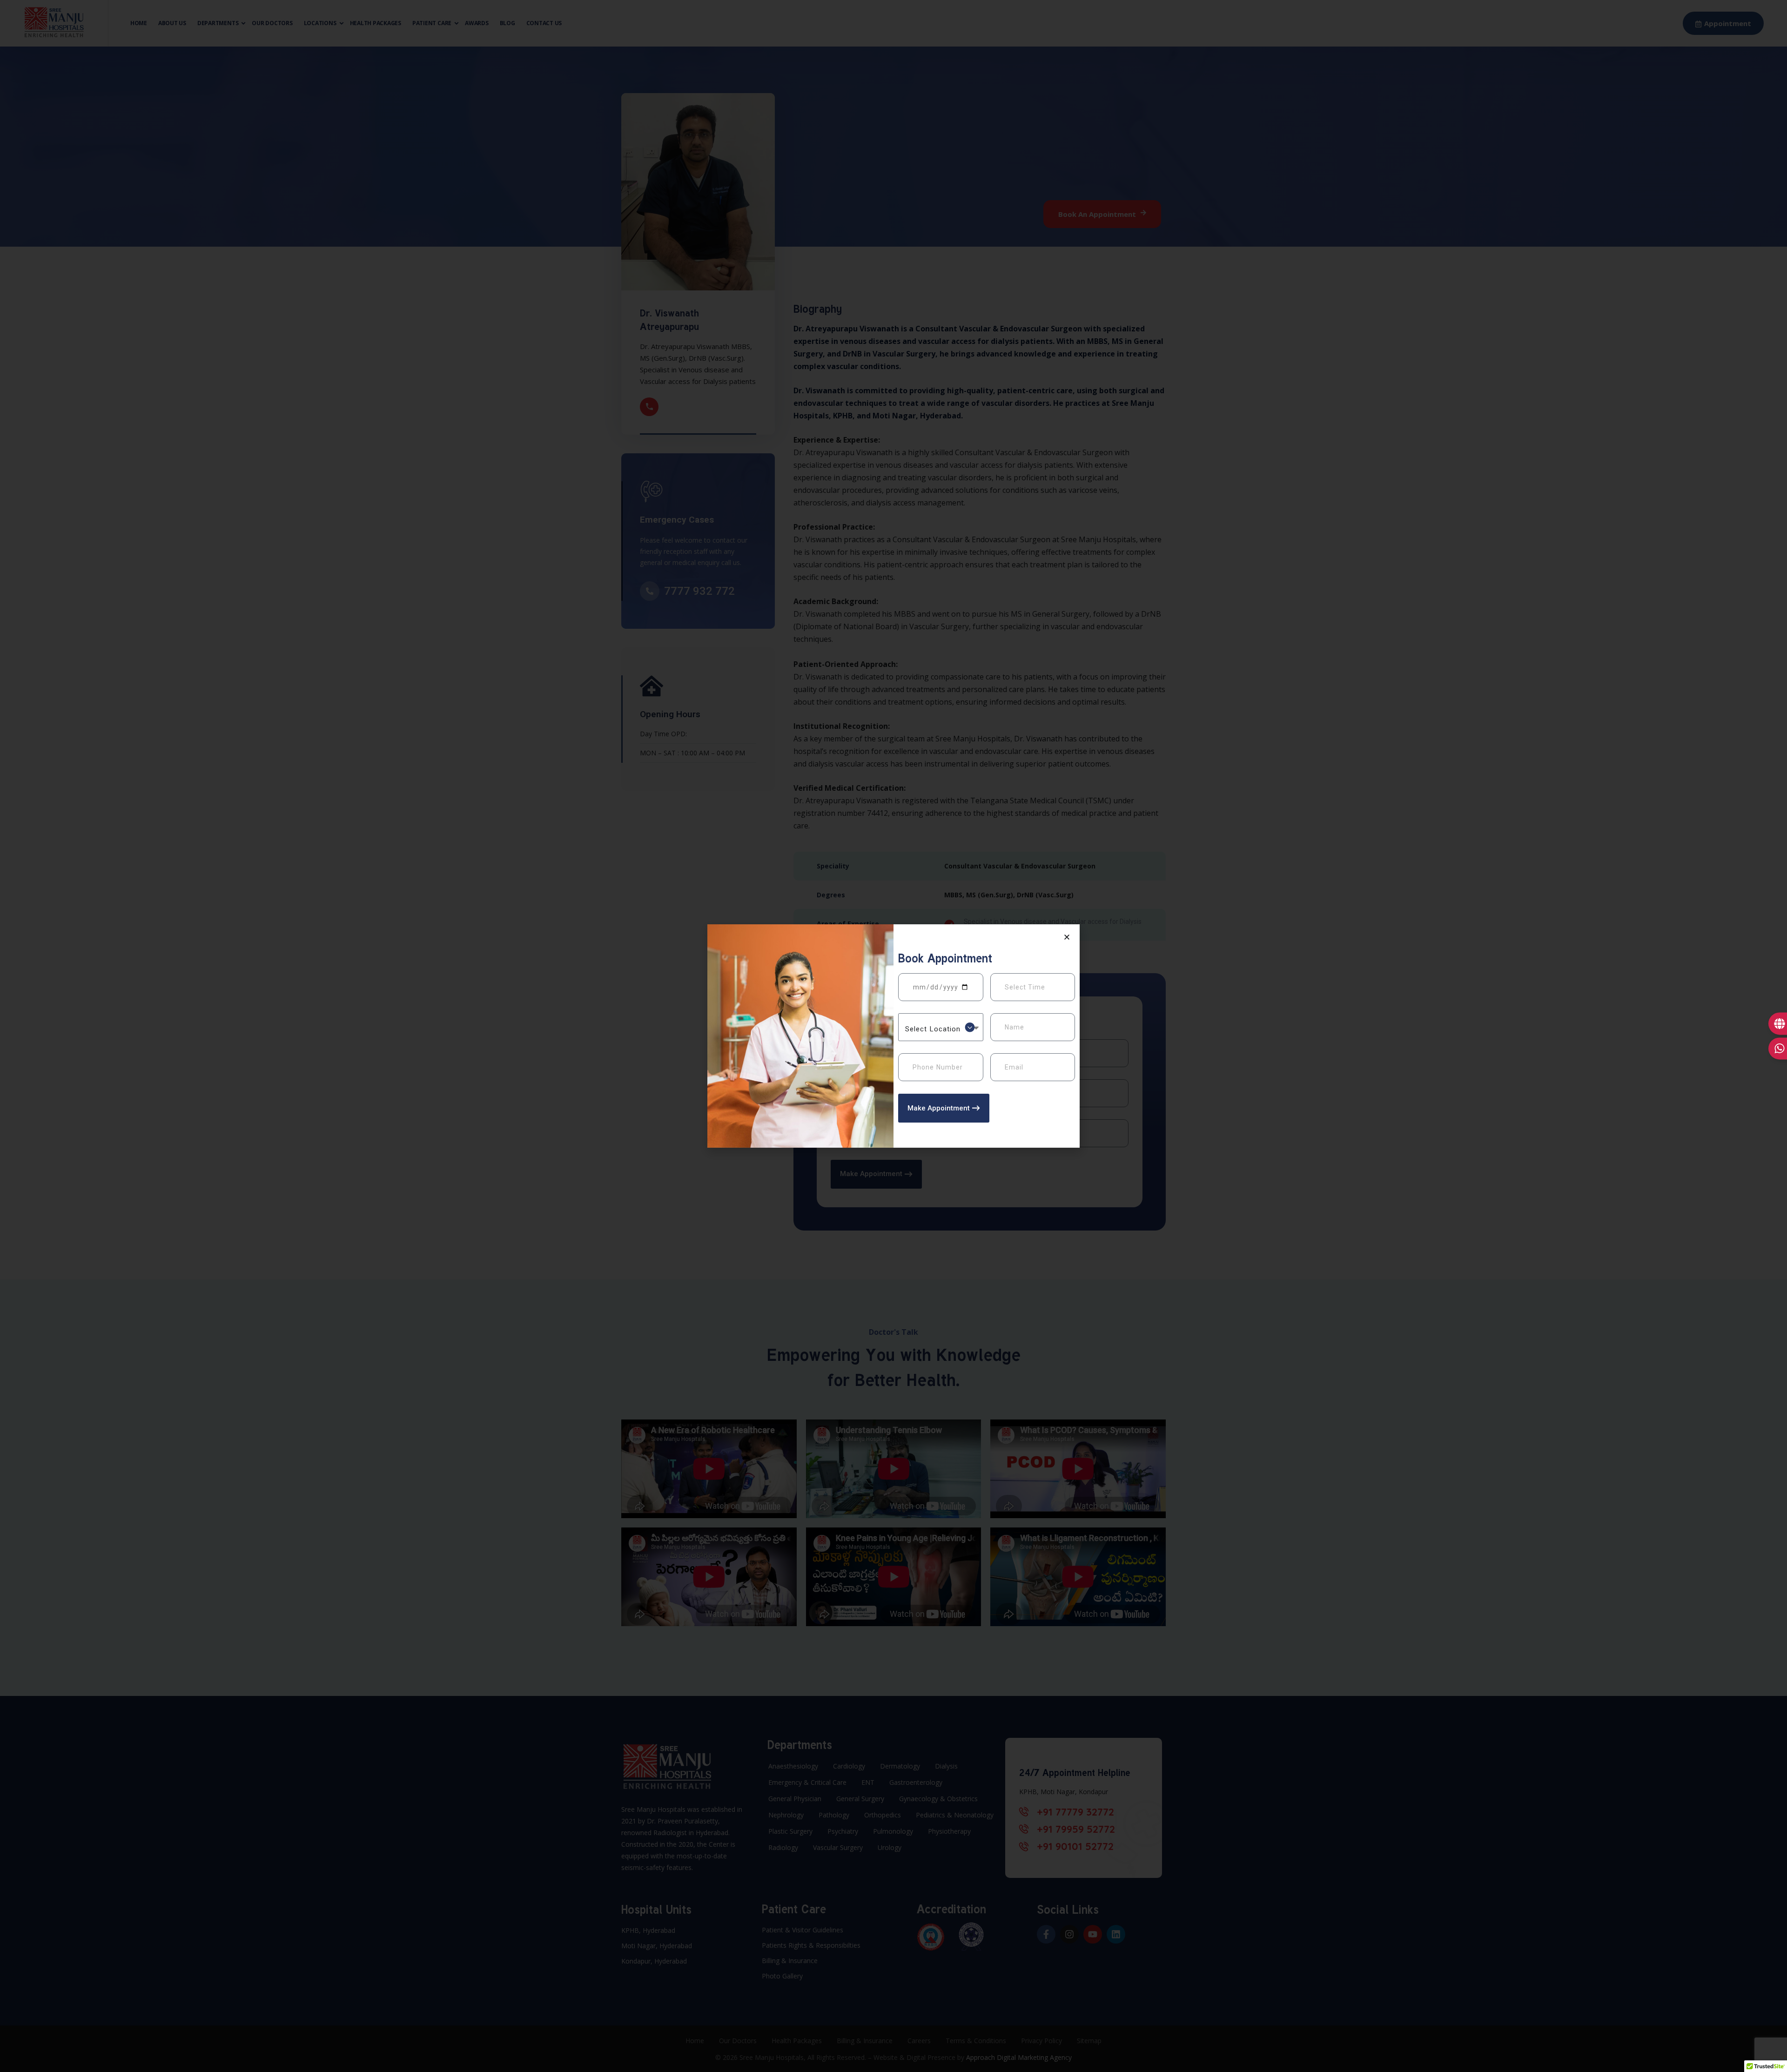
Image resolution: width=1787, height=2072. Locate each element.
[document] (893, 1036)
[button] (1067, 937)
